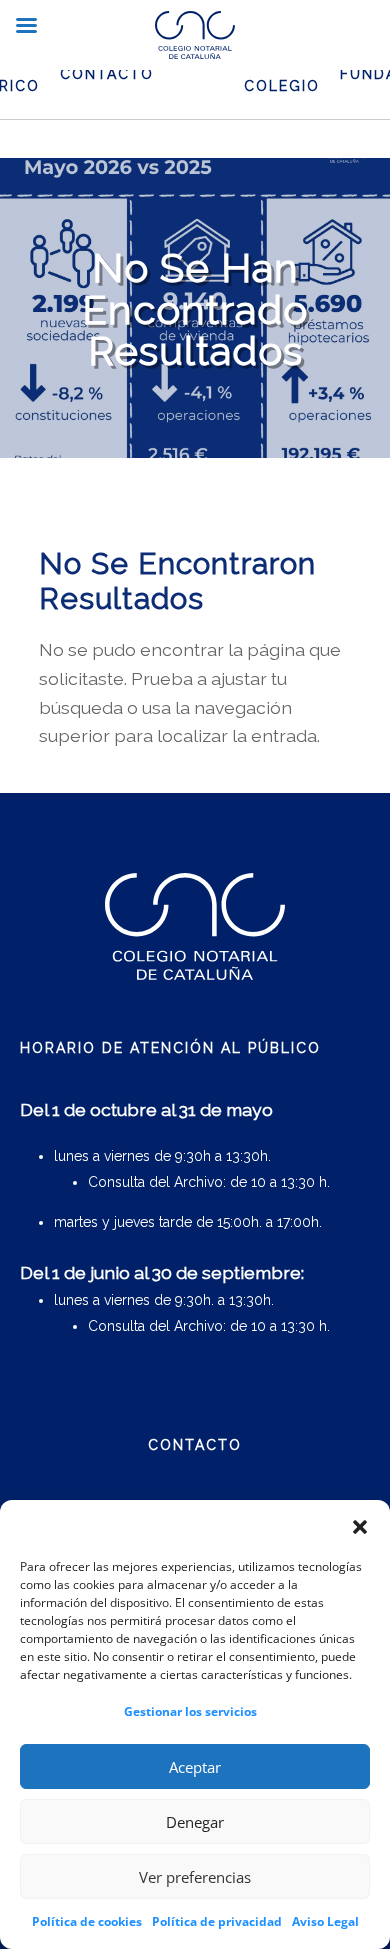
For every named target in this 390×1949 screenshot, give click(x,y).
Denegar (195, 1822)
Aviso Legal (325, 1921)
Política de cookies (87, 1921)
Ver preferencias (195, 1877)
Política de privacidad (217, 1921)
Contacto (107, 74)
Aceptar (195, 1767)
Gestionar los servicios (190, 1711)
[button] (360, 1527)
